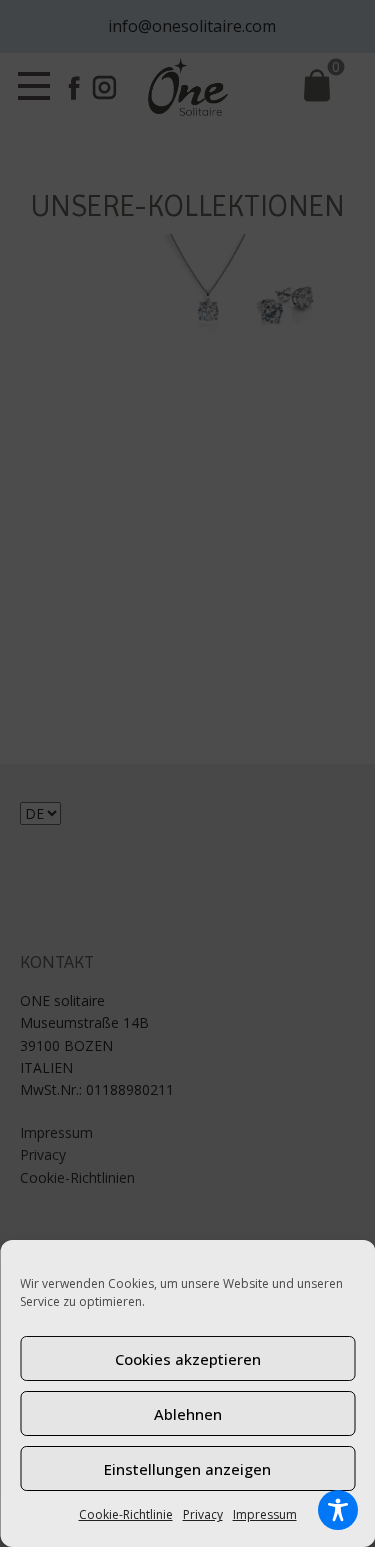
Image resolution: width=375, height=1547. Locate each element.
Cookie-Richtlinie (126, 1514)
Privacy (203, 1514)
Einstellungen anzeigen (187, 1469)
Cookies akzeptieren (188, 1359)
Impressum (265, 1514)
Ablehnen (188, 1414)
